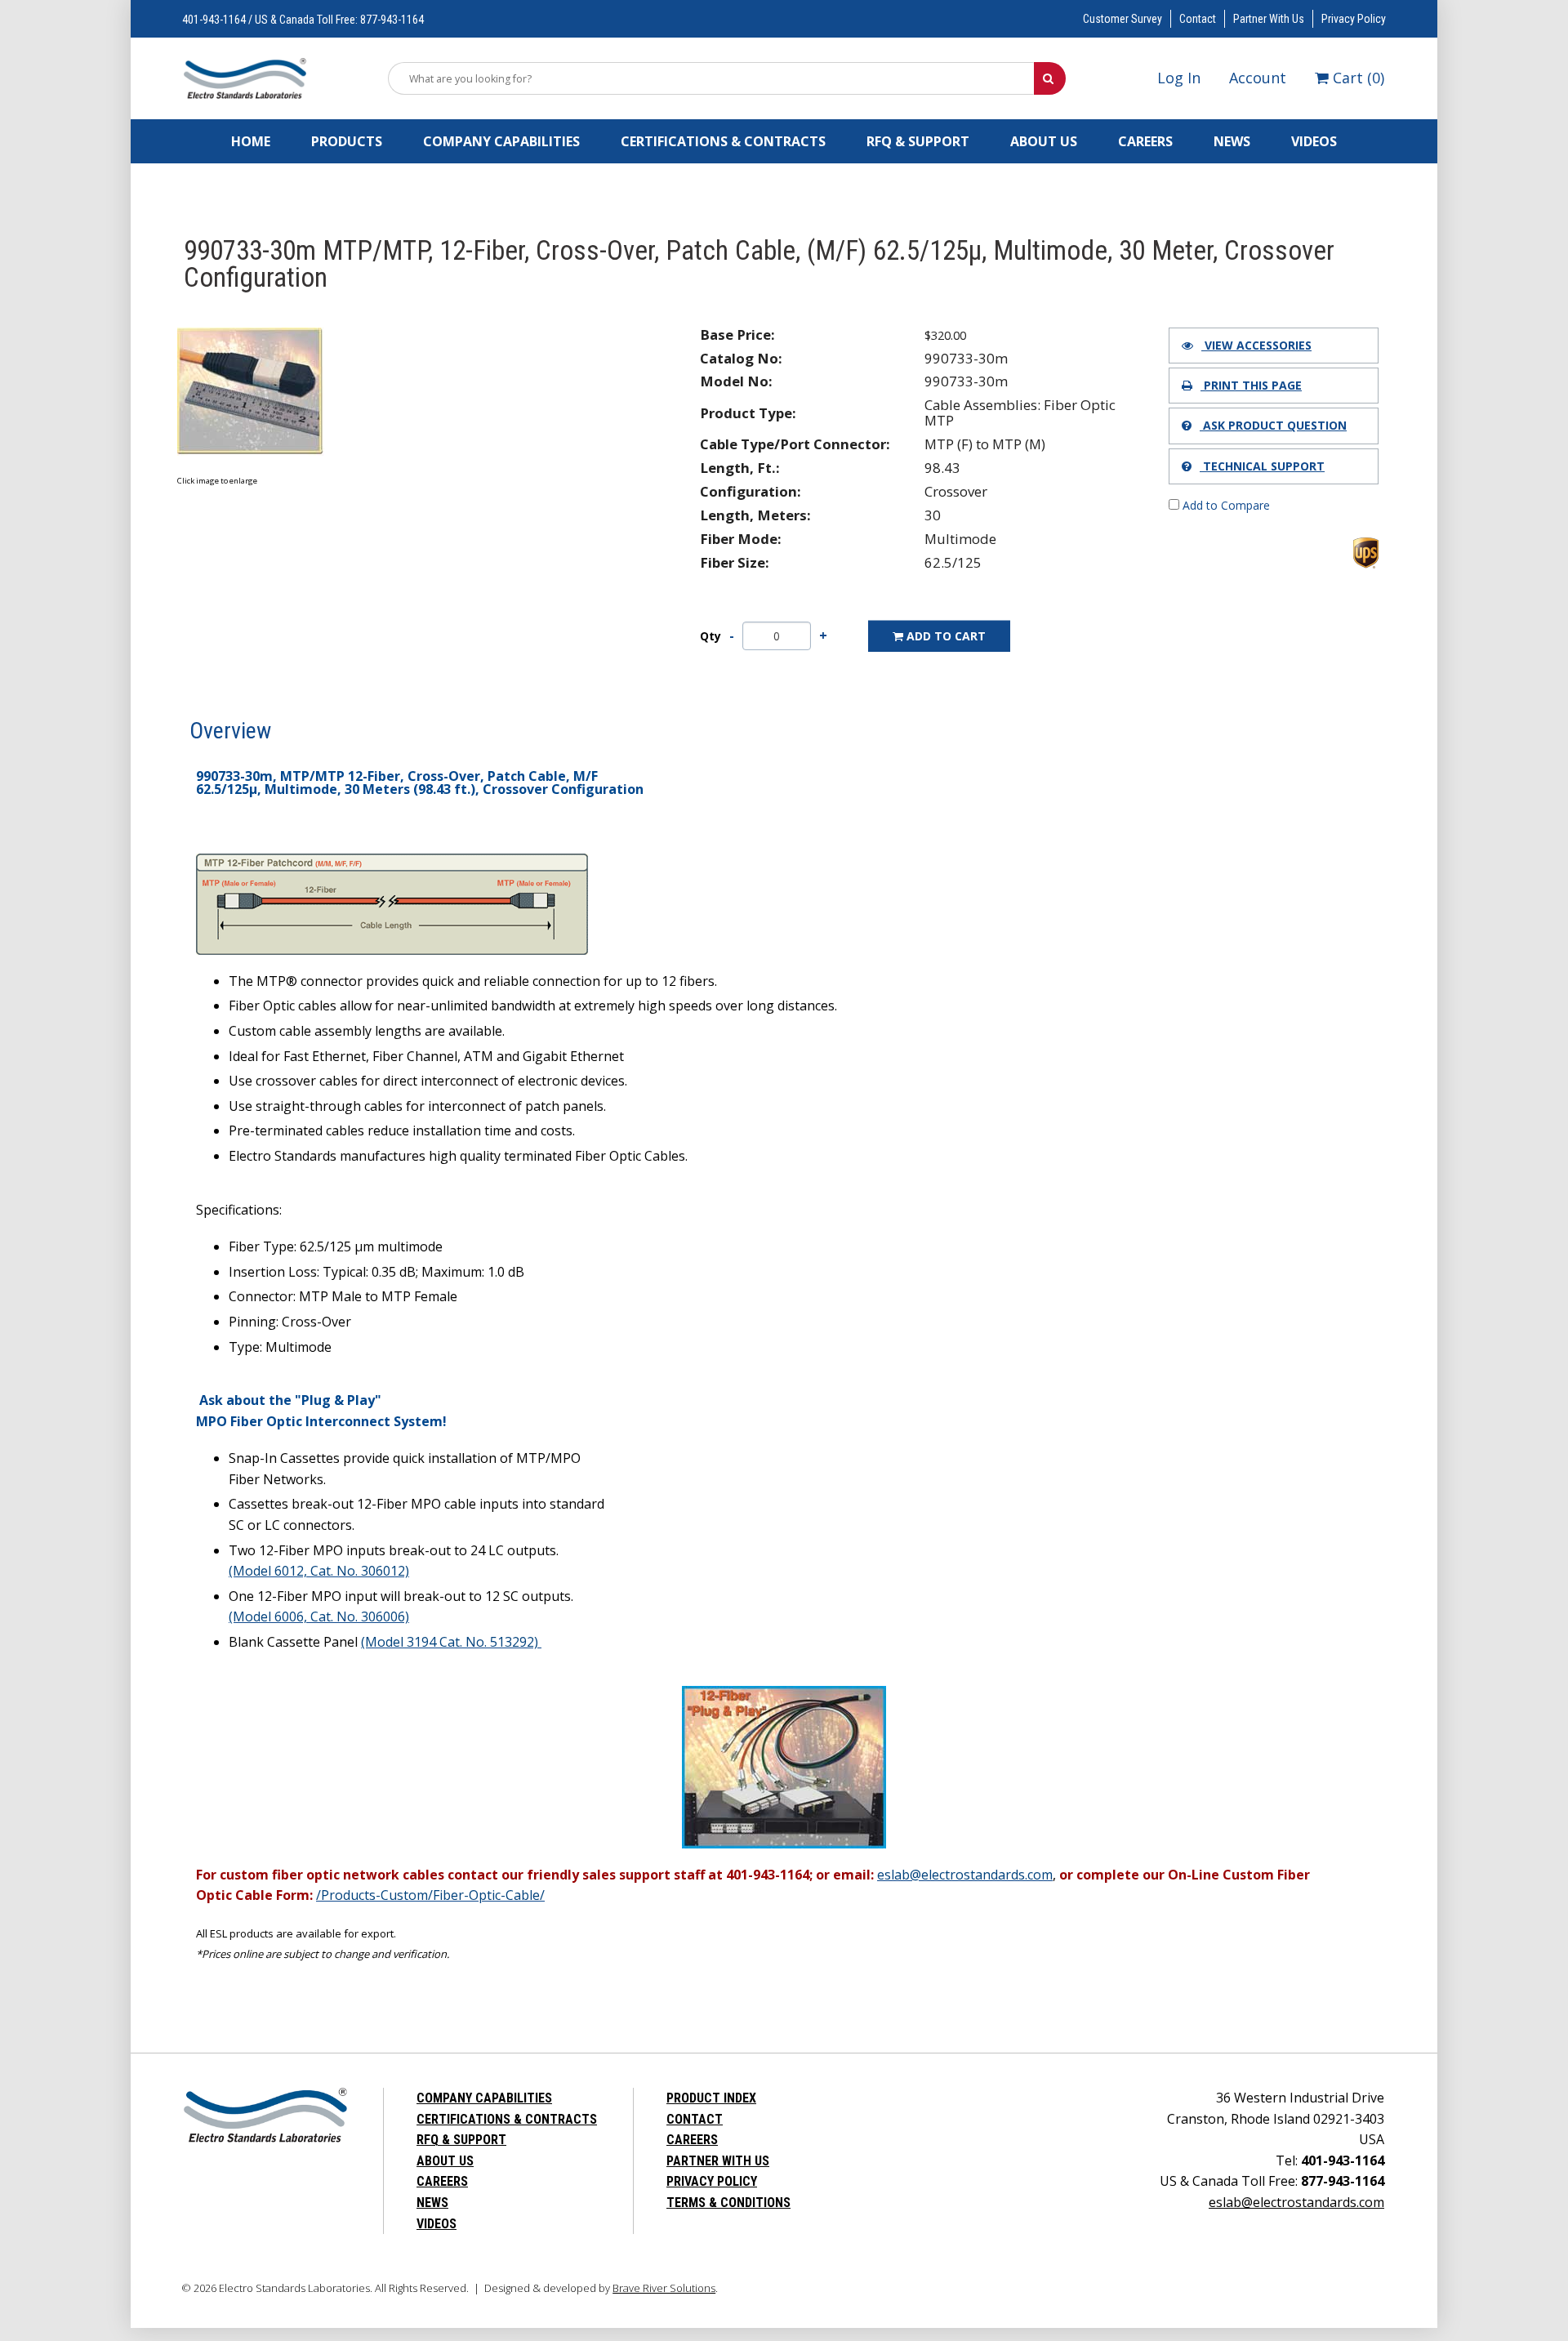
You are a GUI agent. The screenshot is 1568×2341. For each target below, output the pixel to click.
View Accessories (1256, 345)
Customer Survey (1123, 19)
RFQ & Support (918, 141)
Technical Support (1262, 466)
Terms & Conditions (728, 2203)
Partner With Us (1269, 19)
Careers (1145, 141)
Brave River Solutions (664, 2288)
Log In (1179, 78)
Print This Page (1251, 385)
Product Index (711, 2098)
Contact (1198, 19)
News (1232, 141)
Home (251, 141)
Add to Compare (1225, 505)
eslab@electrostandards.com (1296, 2202)
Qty (710, 636)
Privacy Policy (1354, 19)
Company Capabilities (501, 141)
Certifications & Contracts (723, 141)
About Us (1044, 141)
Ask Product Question (1273, 425)
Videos (1314, 141)
